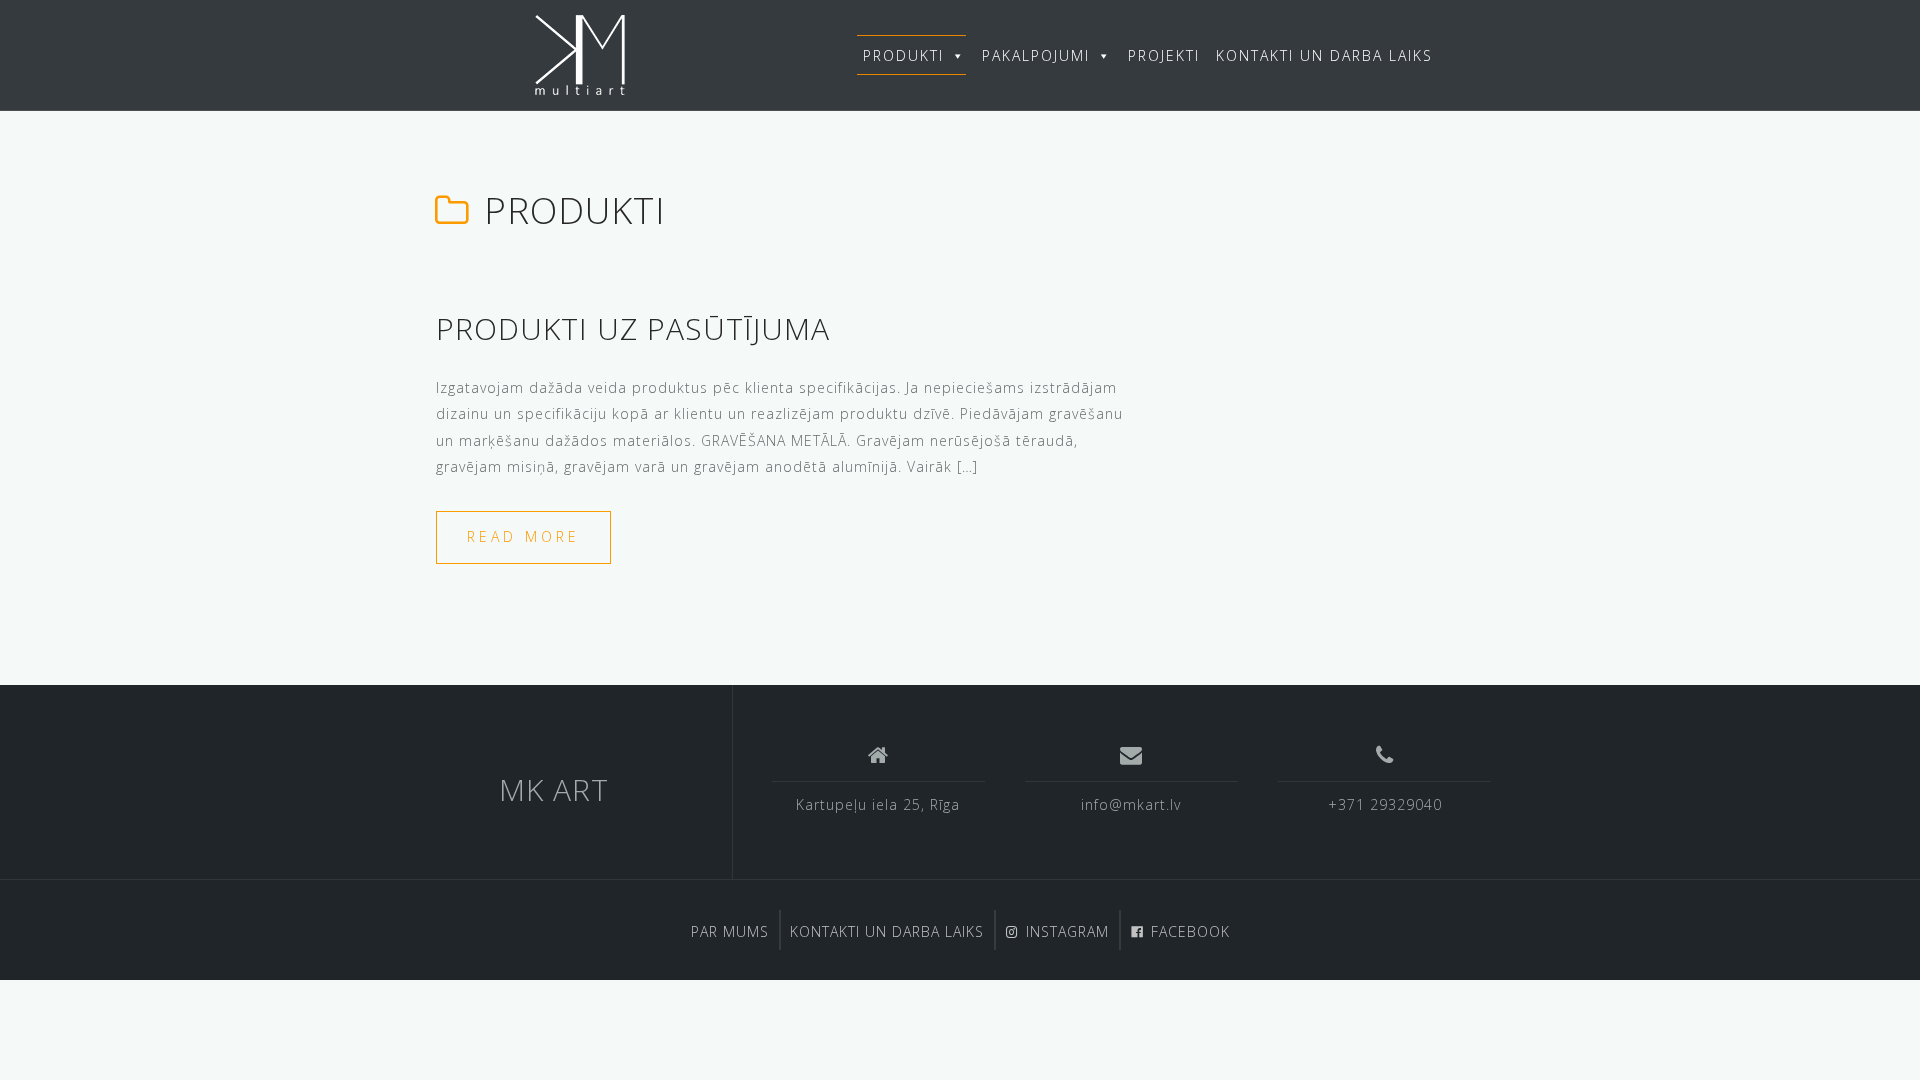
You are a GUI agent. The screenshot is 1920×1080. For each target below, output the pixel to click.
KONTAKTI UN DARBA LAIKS (1324, 55)
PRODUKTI (903, 55)
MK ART (554, 789)
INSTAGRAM (1067, 931)
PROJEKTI (1164, 55)
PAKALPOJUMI (1036, 55)
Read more (523, 536)
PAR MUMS (730, 931)
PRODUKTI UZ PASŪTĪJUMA (633, 328)
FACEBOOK (1190, 931)
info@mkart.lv (1131, 804)
